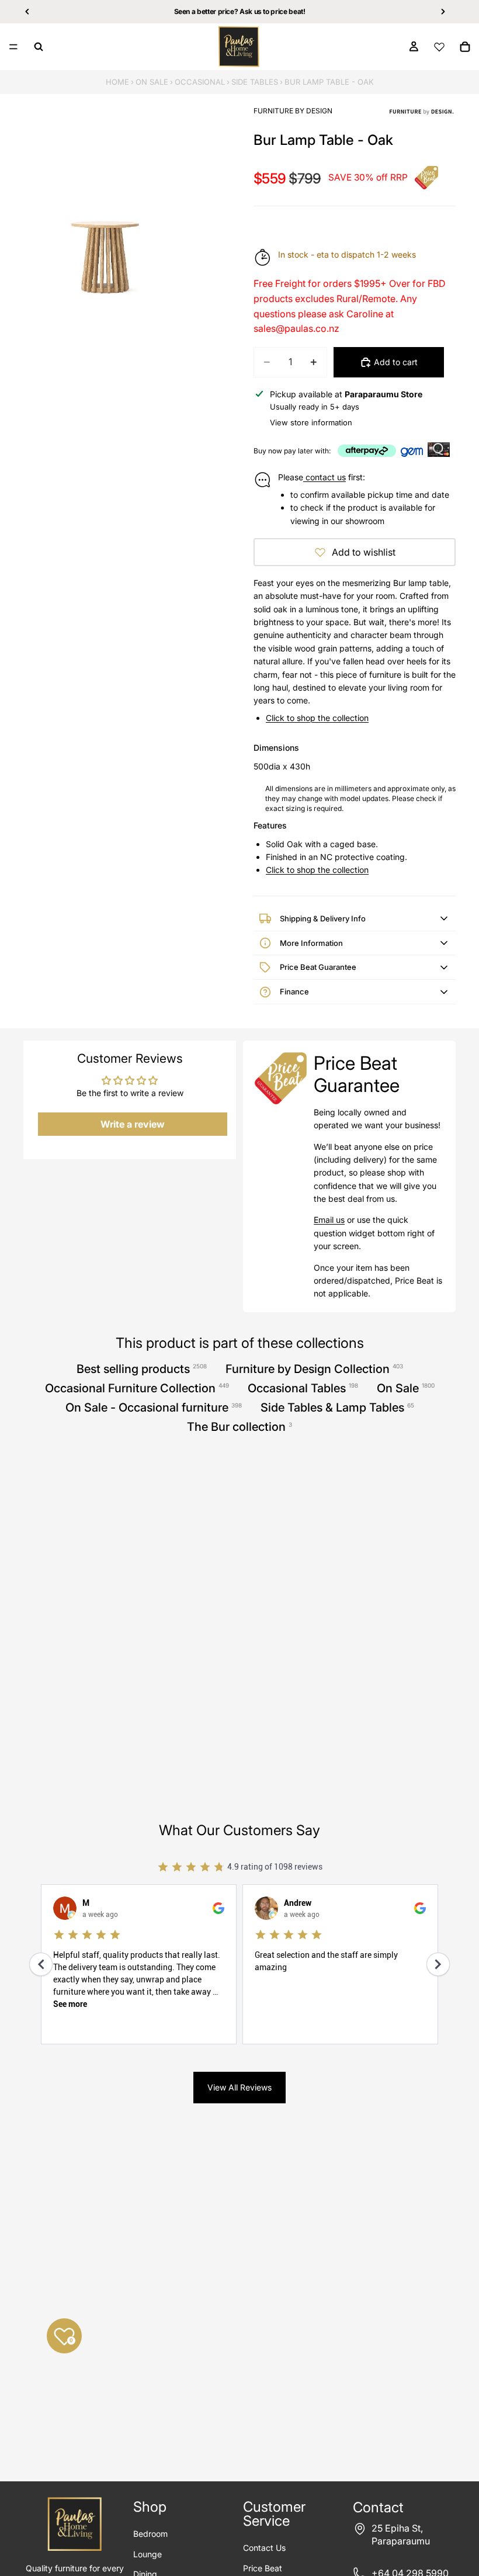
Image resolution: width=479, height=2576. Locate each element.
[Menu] (13, 47)
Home (117, 82)
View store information (311, 422)
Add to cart (396, 362)
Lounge (147, 2554)
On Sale (152, 82)
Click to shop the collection (317, 718)
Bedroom (150, 2534)
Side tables (255, 82)
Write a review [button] (133, 1124)
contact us (324, 477)
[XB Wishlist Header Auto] (439, 47)
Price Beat (263, 2568)
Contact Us (264, 2548)
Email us (329, 1220)
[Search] (39, 47)
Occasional (200, 82)
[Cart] (465, 47)
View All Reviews (239, 2087)
